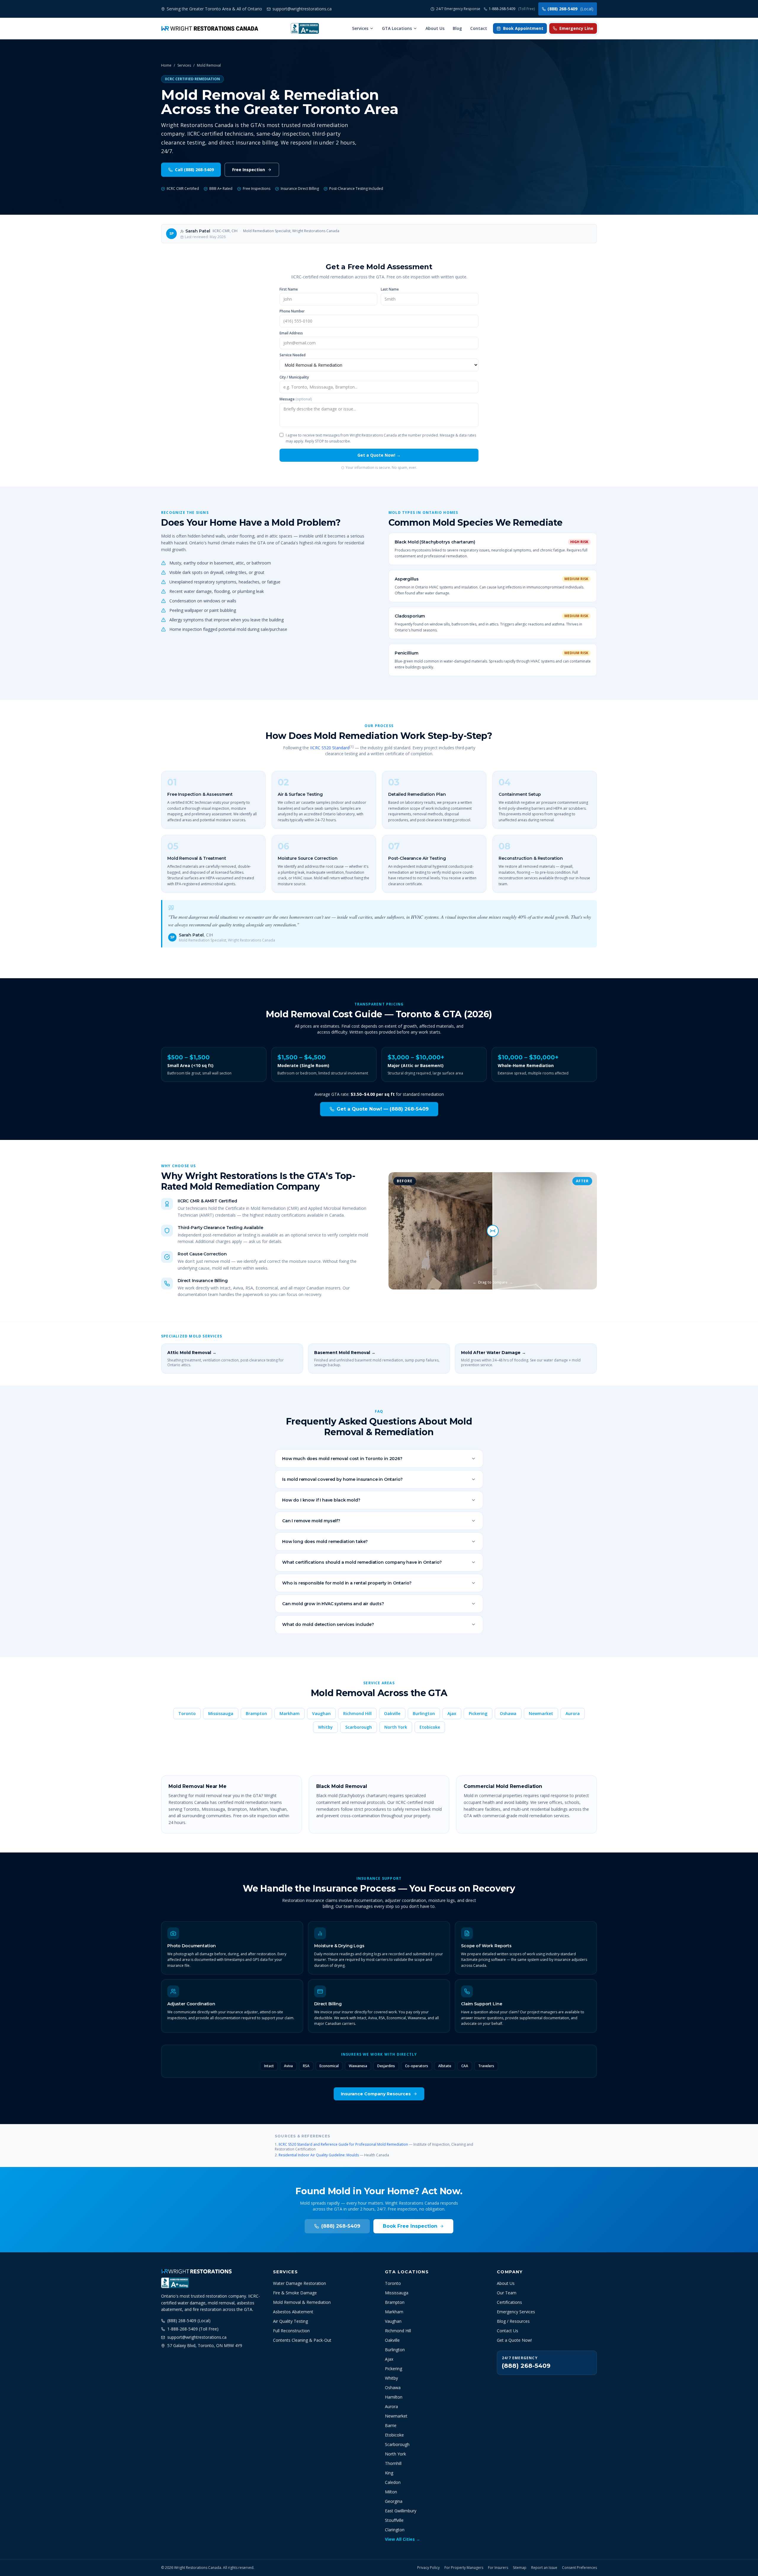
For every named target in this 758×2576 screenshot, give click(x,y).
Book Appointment (523, 28)
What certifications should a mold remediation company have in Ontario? (362, 1562)
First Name (289, 289)
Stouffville (394, 2520)
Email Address (291, 333)
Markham (290, 1713)
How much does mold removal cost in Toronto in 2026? (342, 1459)
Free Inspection (249, 170)
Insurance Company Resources (376, 2094)
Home (166, 65)
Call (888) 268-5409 (194, 170)
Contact (479, 28)
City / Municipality (294, 377)
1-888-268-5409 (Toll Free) (193, 2329)
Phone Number (292, 311)
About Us (435, 28)
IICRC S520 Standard (330, 748)
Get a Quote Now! (514, 2340)
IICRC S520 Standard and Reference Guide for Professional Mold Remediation (343, 2144)
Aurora (573, 1713)
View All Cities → (403, 2539)
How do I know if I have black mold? (321, 1500)
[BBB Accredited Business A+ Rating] (305, 28)
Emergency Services (516, 2312)
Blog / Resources (513, 2321)
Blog (457, 28)
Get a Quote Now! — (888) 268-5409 (383, 1109)
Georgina (394, 2501)
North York (396, 1727)
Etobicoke (430, 1727)
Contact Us (508, 2331)
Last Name (390, 289)
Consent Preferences (579, 2568)
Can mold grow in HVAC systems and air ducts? (333, 1604)
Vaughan (321, 1713)
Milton (391, 2492)
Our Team (507, 2293)
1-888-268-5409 (512, 9)
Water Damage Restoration (299, 2283)
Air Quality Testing (290, 2321)
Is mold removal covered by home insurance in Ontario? (342, 1479)
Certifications (509, 2302)
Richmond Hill (357, 1713)
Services (360, 28)
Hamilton (394, 2397)
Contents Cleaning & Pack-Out (302, 2340)
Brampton (256, 1713)
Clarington (395, 2530)
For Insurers (498, 2568)
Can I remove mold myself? (311, 1521)
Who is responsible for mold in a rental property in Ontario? (347, 1583)
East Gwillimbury (401, 2511)
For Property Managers (464, 2568)
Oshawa (508, 1713)
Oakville (392, 1713)
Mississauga (221, 1713)
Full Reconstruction (291, 2331)
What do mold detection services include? (328, 1624)
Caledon (393, 2482)
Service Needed (293, 355)
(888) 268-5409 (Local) (189, 2321)
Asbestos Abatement (293, 2312)
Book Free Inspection (410, 2226)
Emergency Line (576, 28)
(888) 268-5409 (570, 9)
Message (296, 399)
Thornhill (393, 2463)
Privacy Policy (428, 2568)
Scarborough (359, 1727)
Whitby (325, 1727)
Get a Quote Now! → (379, 455)
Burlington (424, 1713)
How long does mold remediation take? (325, 1542)
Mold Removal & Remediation (302, 2302)
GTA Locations (397, 28)
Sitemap (520, 2568)
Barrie (391, 2425)
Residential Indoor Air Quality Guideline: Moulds (319, 2155)
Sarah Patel (198, 231)
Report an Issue (544, 2568)
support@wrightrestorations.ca (197, 2337)
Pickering (478, 1713)
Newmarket (541, 1713)
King (389, 2473)
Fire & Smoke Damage (295, 2293)
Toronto (187, 1713)
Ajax (452, 1713)
